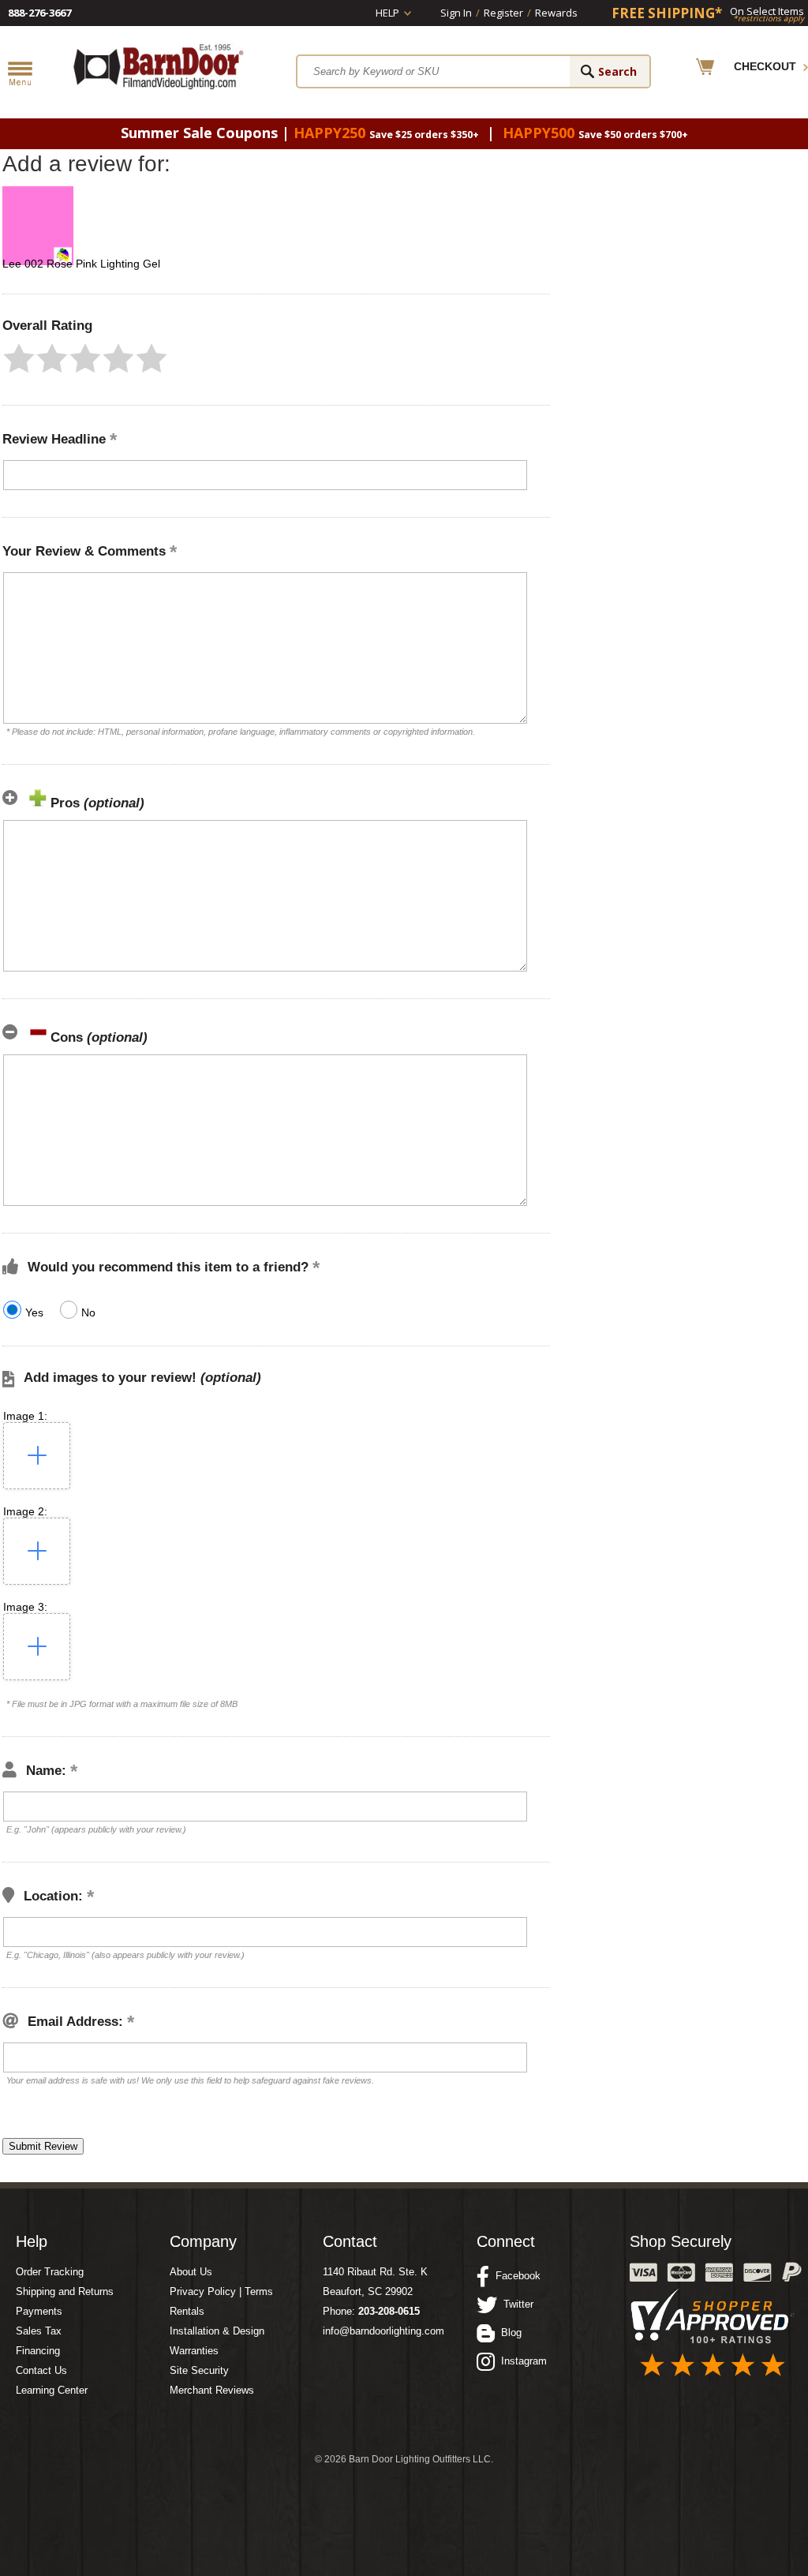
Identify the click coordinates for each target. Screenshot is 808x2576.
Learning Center (52, 2390)
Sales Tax (39, 2331)
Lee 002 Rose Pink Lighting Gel (81, 264)
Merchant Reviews (212, 2390)
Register (503, 13)
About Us (191, 2272)
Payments (39, 2311)
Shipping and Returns (65, 2291)
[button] (19, 358)
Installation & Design (217, 2331)
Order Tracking (50, 2272)
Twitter (515, 2304)
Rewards (556, 13)
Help (387, 13)
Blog (508, 2333)
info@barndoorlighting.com (383, 2331)
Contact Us (41, 2370)
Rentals (187, 2311)
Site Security (199, 2370)
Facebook (515, 2276)
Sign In (456, 13)
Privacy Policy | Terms (221, 2291)
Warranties (194, 2351)
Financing (38, 2351)
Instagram (521, 2361)
